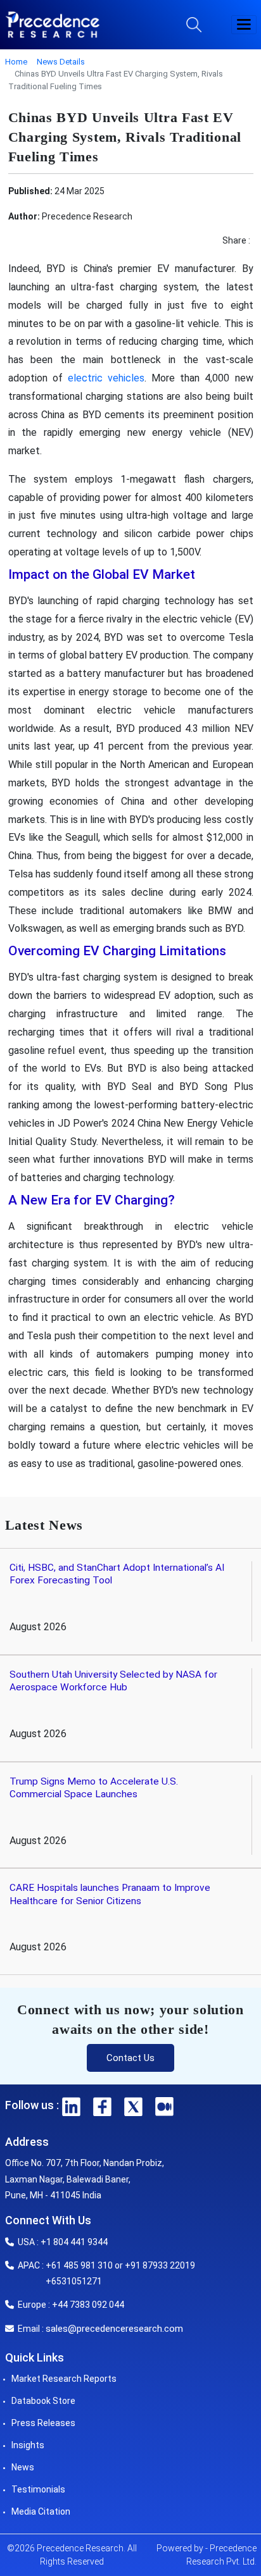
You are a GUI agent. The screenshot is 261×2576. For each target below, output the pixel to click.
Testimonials (38, 2489)
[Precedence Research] (53, 25)
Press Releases (43, 2423)
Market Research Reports (64, 2379)
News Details (61, 62)
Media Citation (41, 2511)
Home (16, 62)
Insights (28, 2445)
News (23, 2467)
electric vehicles (106, 378)
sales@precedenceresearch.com (114, 2329)
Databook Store (43, 2401)
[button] (244, 25)
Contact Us (130, 2058)
